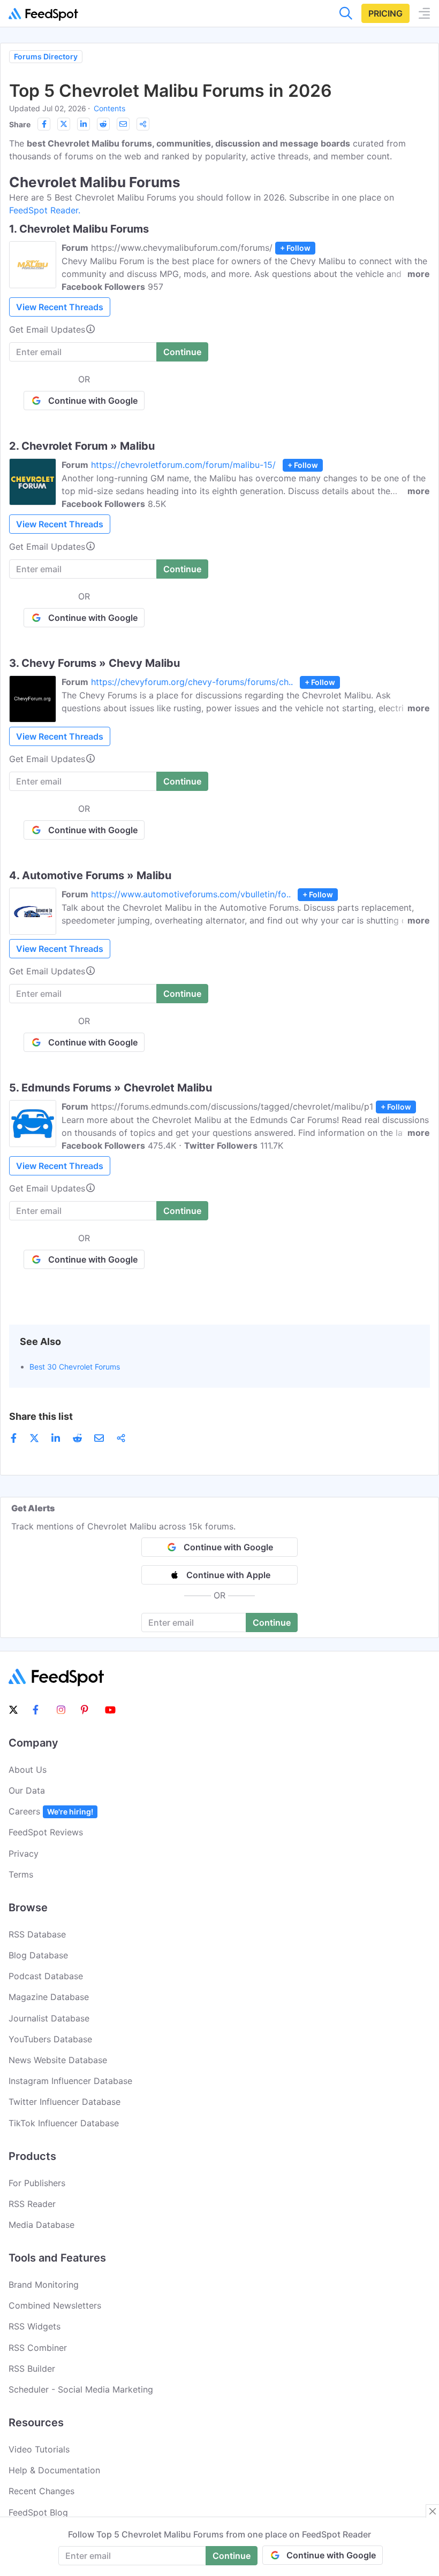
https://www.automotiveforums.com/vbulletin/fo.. (191, 894)
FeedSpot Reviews (46, 1832)
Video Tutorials (39, 2449)
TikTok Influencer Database (64, 2123)
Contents (109, 108)
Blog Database (38, 1955)
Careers (51, 1811)
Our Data (27, 1790)
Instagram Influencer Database (70, 2081)
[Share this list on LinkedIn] (84, 124)
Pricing (385, 13)
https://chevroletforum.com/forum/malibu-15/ (183, 465)
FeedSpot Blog (38, 2512)
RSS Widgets (35, 2326)
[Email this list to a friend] (123, 124)
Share (20, 124)
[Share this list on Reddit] (103, 124)
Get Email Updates (47, 329)
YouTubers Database (50, 2039)
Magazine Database (49, 1997)
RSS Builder (32, 2369)
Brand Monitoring (44, 2285)
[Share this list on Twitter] (64, 124)
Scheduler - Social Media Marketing (81, 2389)
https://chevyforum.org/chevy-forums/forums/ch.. (192, 682)
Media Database (41, 2225)
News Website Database (58, 2060)
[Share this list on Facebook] (44, 124)
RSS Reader (32, 2204)
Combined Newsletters (55, 2305)
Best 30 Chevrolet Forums (75, 1367)
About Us (28, 1770)
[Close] (433, 2511)
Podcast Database (46, 1976)
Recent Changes (41, 2491)
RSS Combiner (38, 2348)
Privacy (24, 1854)
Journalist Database (49, 2018)
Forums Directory (46, 56)
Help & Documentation (54, 2470)
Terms (21, 1874)
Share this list (41, 1416)
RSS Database (37, 1934)
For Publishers (37, 2183)
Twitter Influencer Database (65, 2102)
